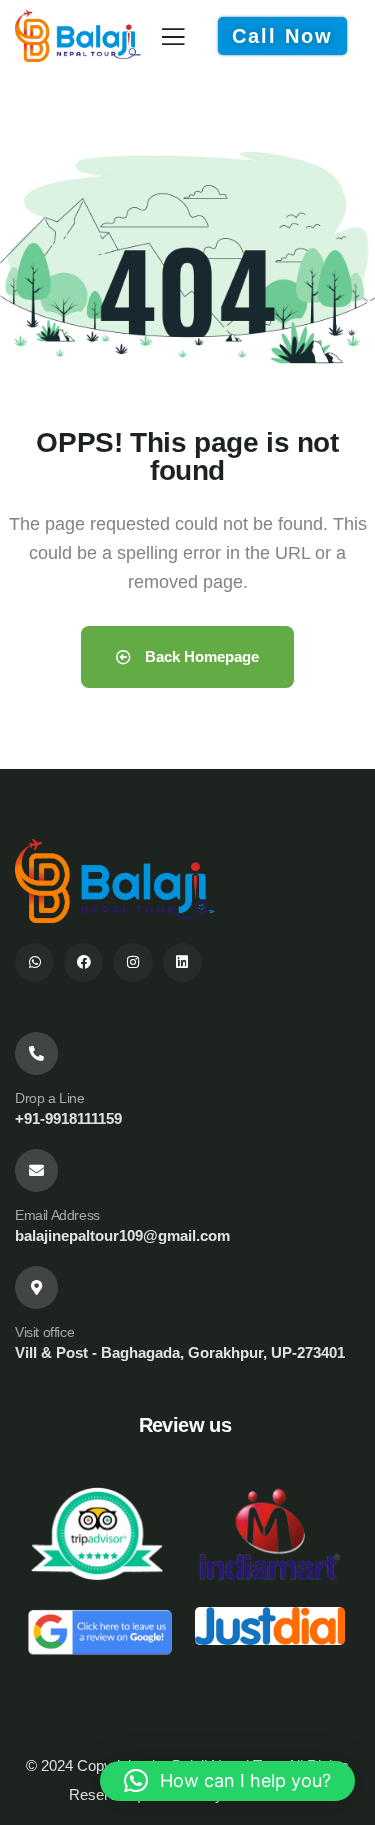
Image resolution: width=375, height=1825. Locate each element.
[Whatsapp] (34, 962)
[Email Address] (36, 1170)
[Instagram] (132, 962)
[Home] (78, 36)
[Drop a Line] (36, 1053)
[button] (227, 1781)
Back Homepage (200, 656)
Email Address (57, 1215)
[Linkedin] (182, 962)
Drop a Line (50, 1098)
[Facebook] (83, 962)
